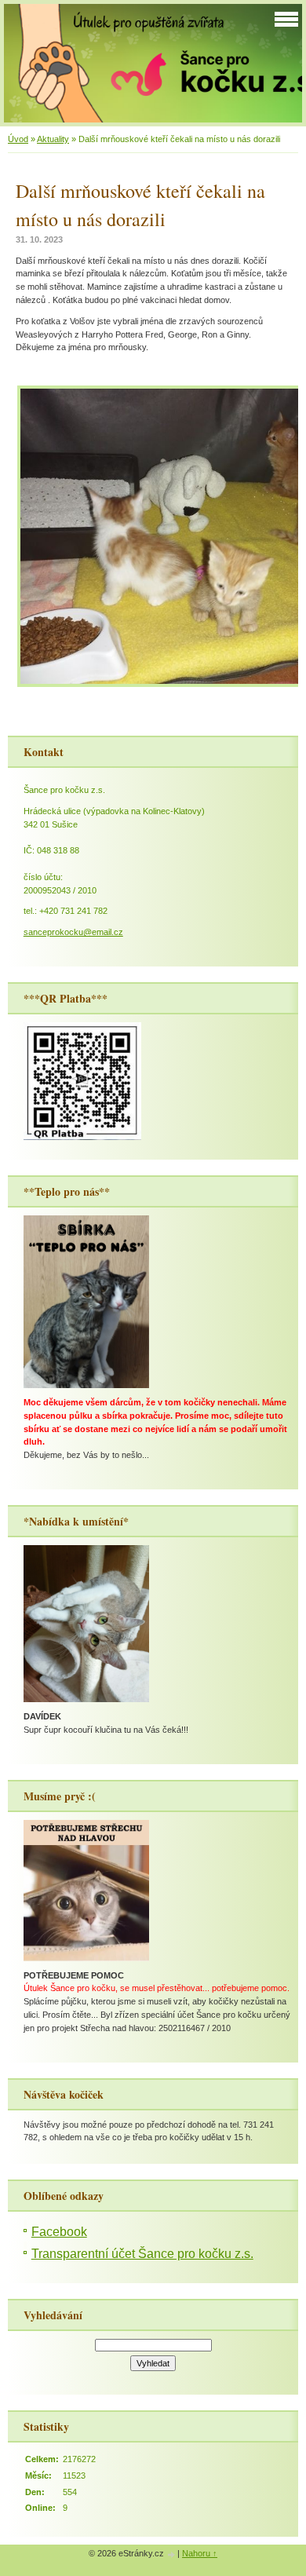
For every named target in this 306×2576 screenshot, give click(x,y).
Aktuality (53, 139)
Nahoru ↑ (200, 2553)
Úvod (18, 139)
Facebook (59, 2232)
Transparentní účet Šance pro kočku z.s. (142, 2254)
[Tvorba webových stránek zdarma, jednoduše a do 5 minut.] (172, 2554)
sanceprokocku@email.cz (73, 932)
